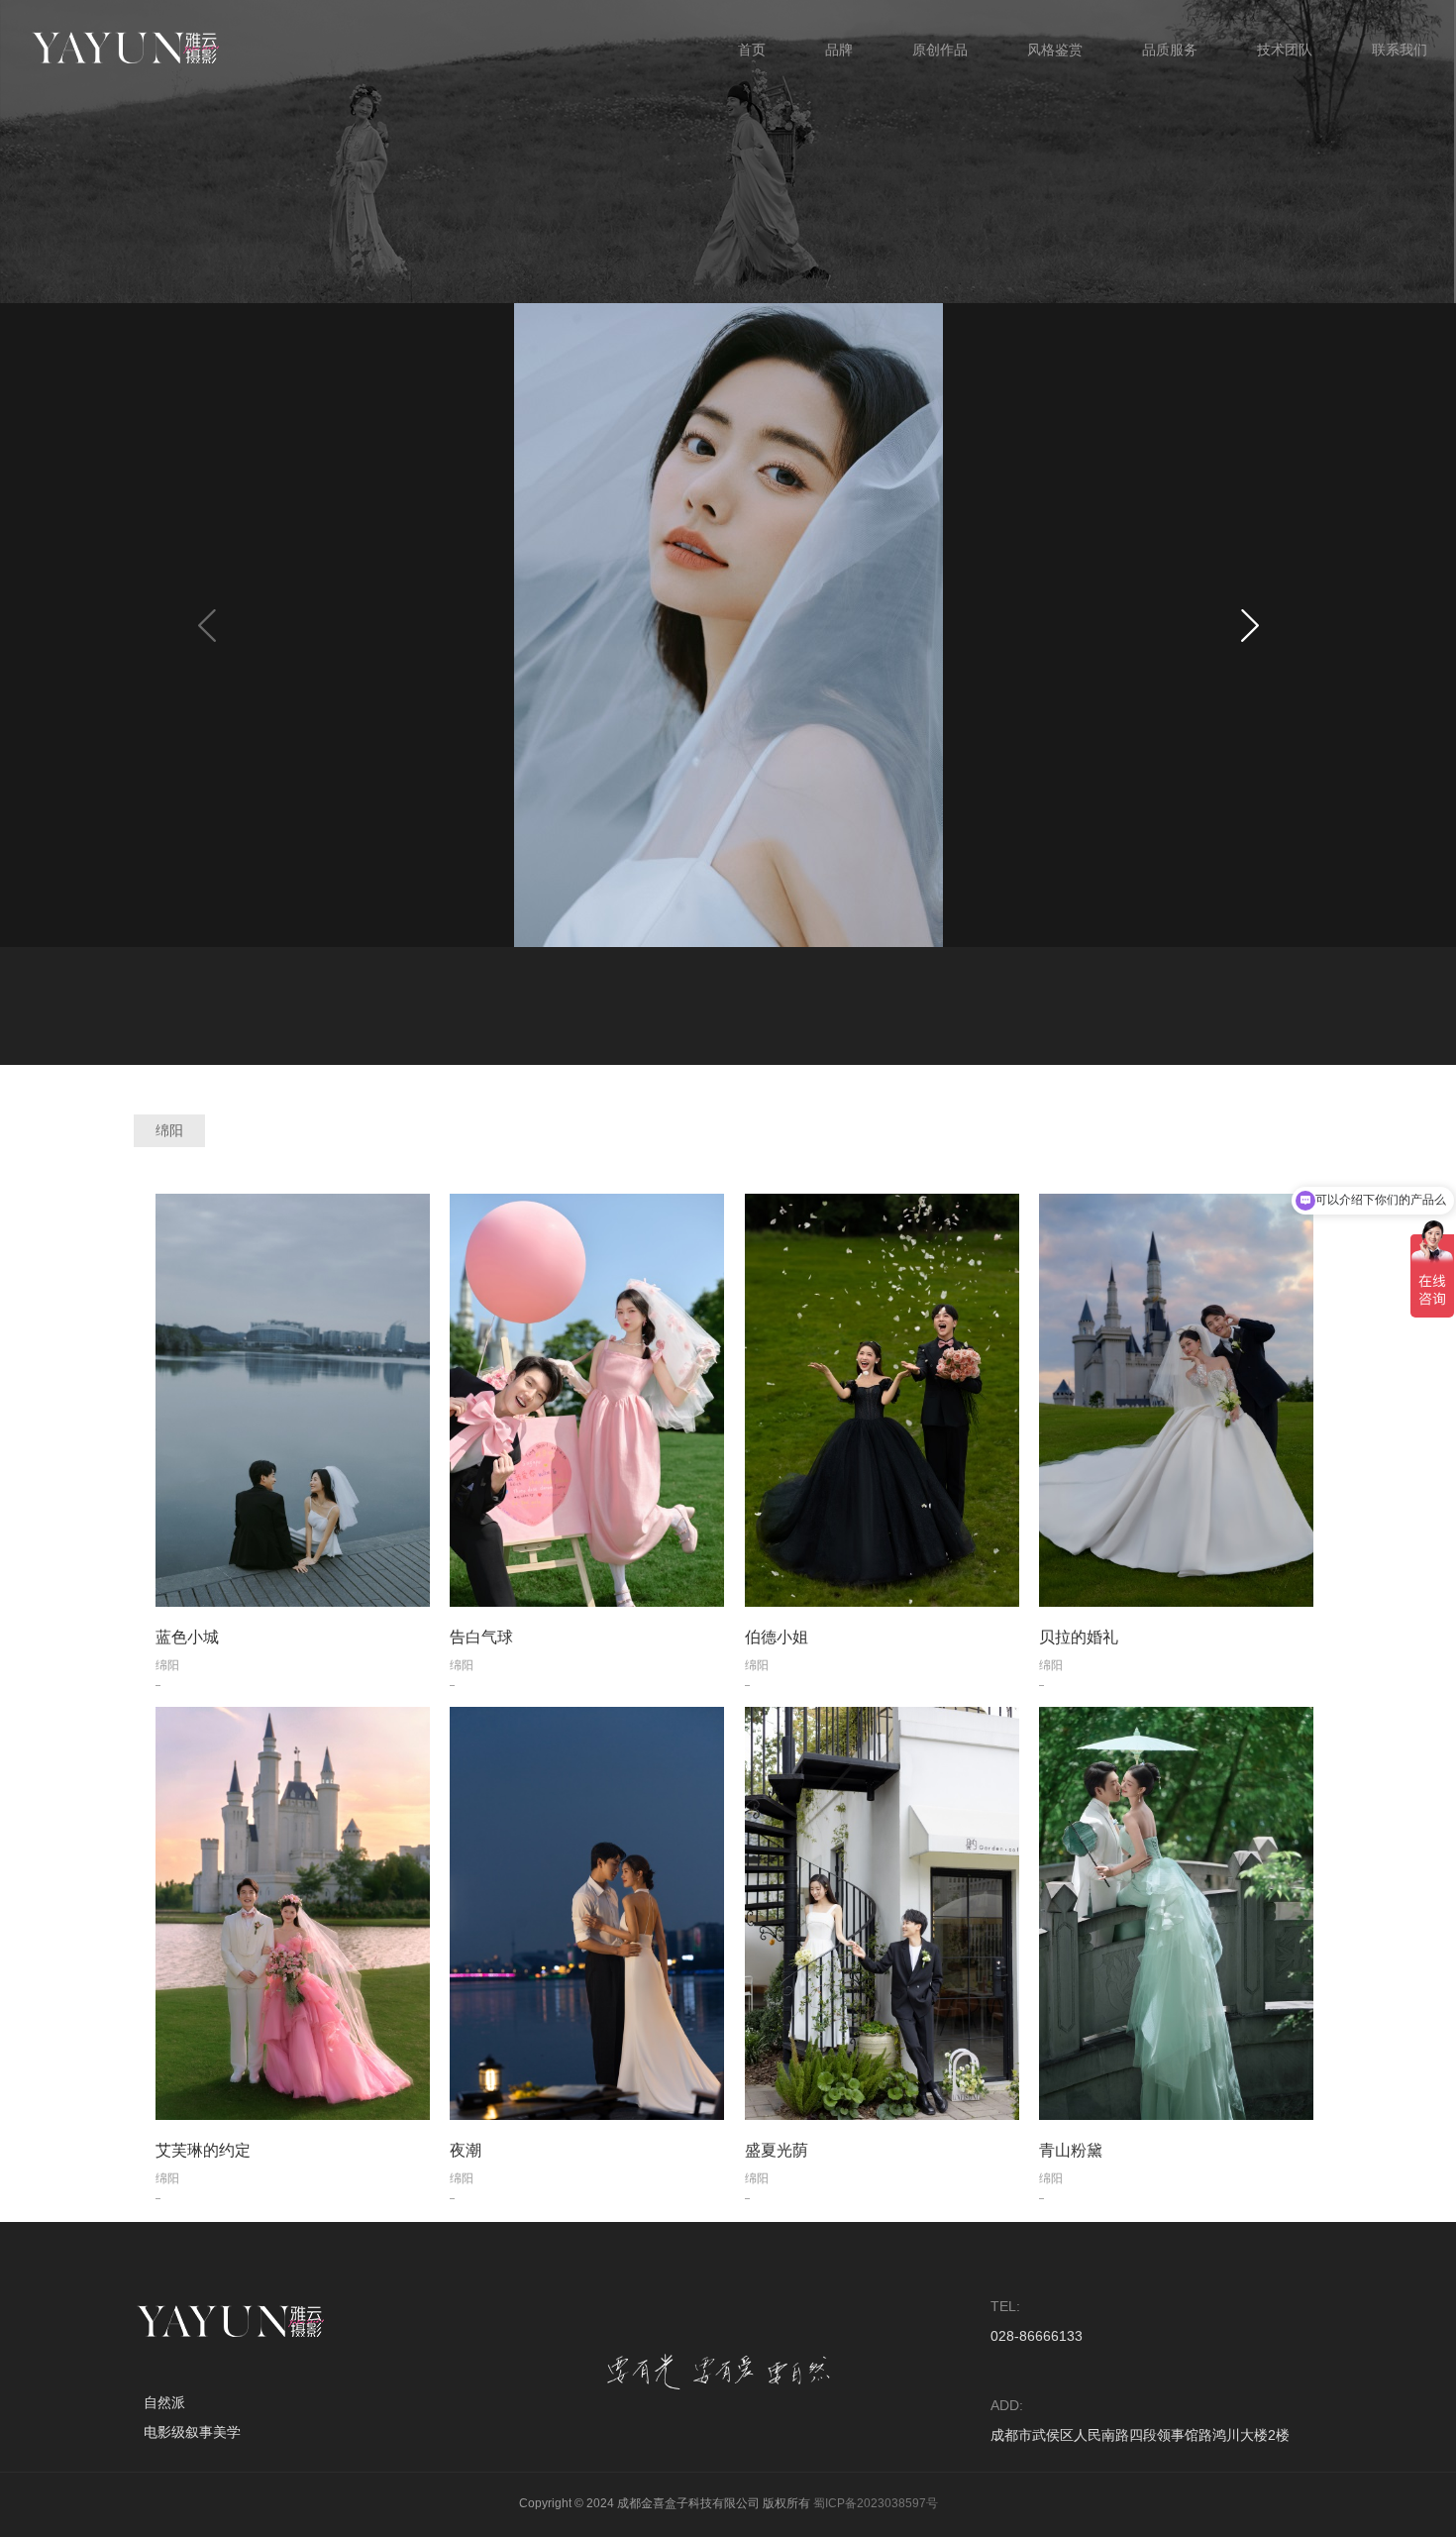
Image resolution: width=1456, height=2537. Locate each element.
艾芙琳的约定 (203, 2150)
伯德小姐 (777, 1637)
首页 (752, 50)
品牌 (839, 50)
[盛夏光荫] (883, 1913)
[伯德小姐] (883, 1400)
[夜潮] (587, 1913)
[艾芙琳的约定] (293, 1913)
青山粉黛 (1071, 2150)
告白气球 (481, 1637)
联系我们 (1400, 50)
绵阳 (169, 1130)
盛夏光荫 (777, 2150)
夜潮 (466, 2150)
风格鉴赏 (1055, 50)
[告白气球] (587, 1400)
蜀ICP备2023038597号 (876, 2503)
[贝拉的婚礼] (1177, 1400)
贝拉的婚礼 (1079, 1637)
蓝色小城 (187, 1637)
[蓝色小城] (293, 1400)
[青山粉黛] (1177, 1913)
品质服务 (1170, 50)
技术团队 (1285, 50)
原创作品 (940, 50)
